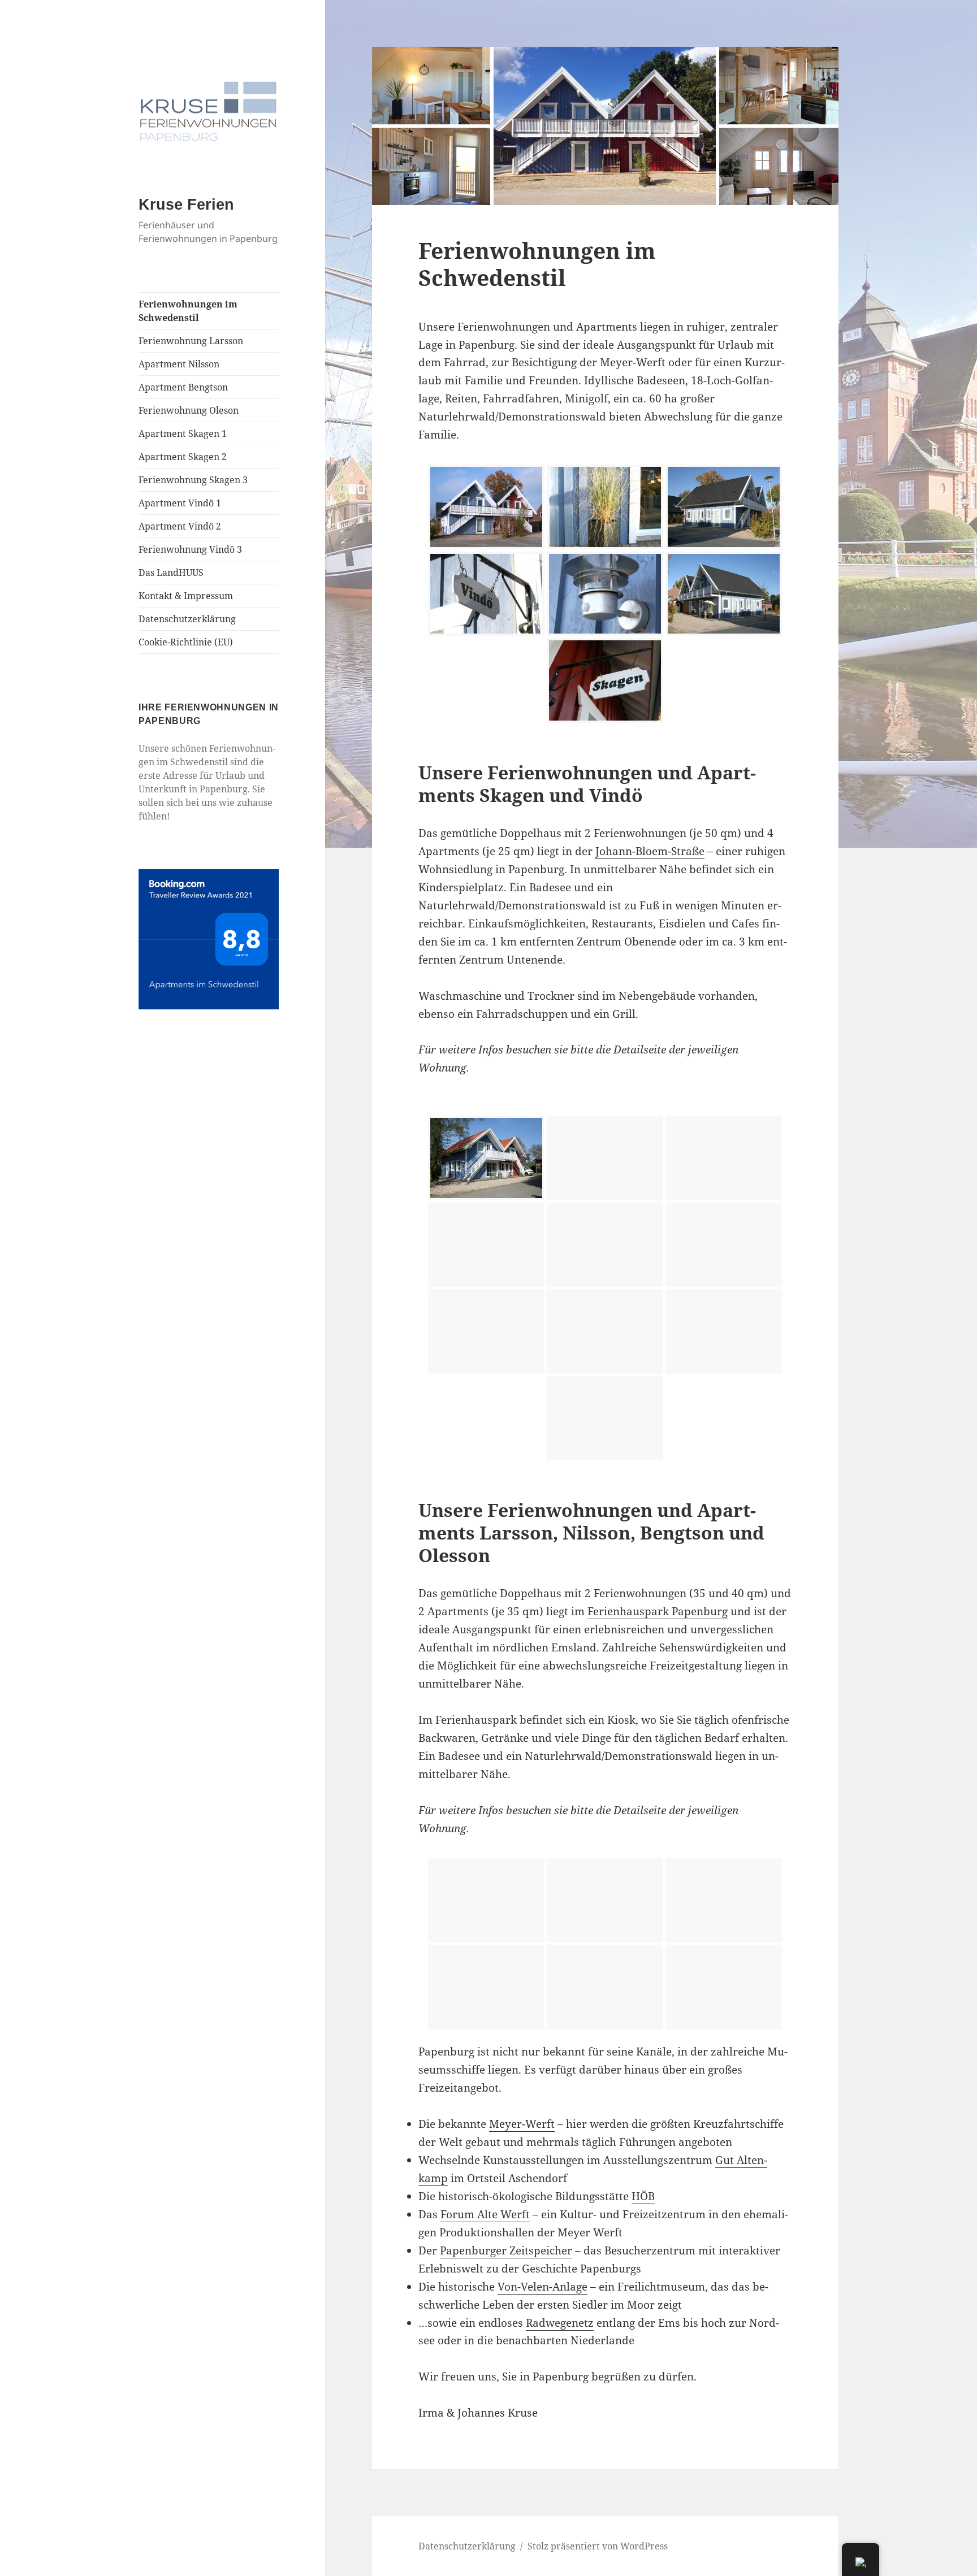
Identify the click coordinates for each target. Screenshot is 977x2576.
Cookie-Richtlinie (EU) (186, 642)
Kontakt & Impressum (186, 596)
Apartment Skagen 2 (183, 457)
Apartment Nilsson (179, 364)
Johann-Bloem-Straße (650, 851)
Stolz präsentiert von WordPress (598, 2546)
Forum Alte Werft (485, 2214)
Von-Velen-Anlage (542, 2287)
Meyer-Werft (522, 2124)
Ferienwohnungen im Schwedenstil (188, 311)
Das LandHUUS (171, 573)
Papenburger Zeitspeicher (506, 2250)
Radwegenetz (560, 2323)
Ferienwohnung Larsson (191, 341)
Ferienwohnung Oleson (189, 410)
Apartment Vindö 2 (180, 526)
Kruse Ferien (186, 205)
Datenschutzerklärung (187, 619)
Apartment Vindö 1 (180, 503)
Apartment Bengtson (183, 387)
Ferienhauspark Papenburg (658, 1611)
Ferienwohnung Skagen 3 (193, 480)
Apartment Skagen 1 (183, 433)
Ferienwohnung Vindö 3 (190, 549)
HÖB (643, 2196)
